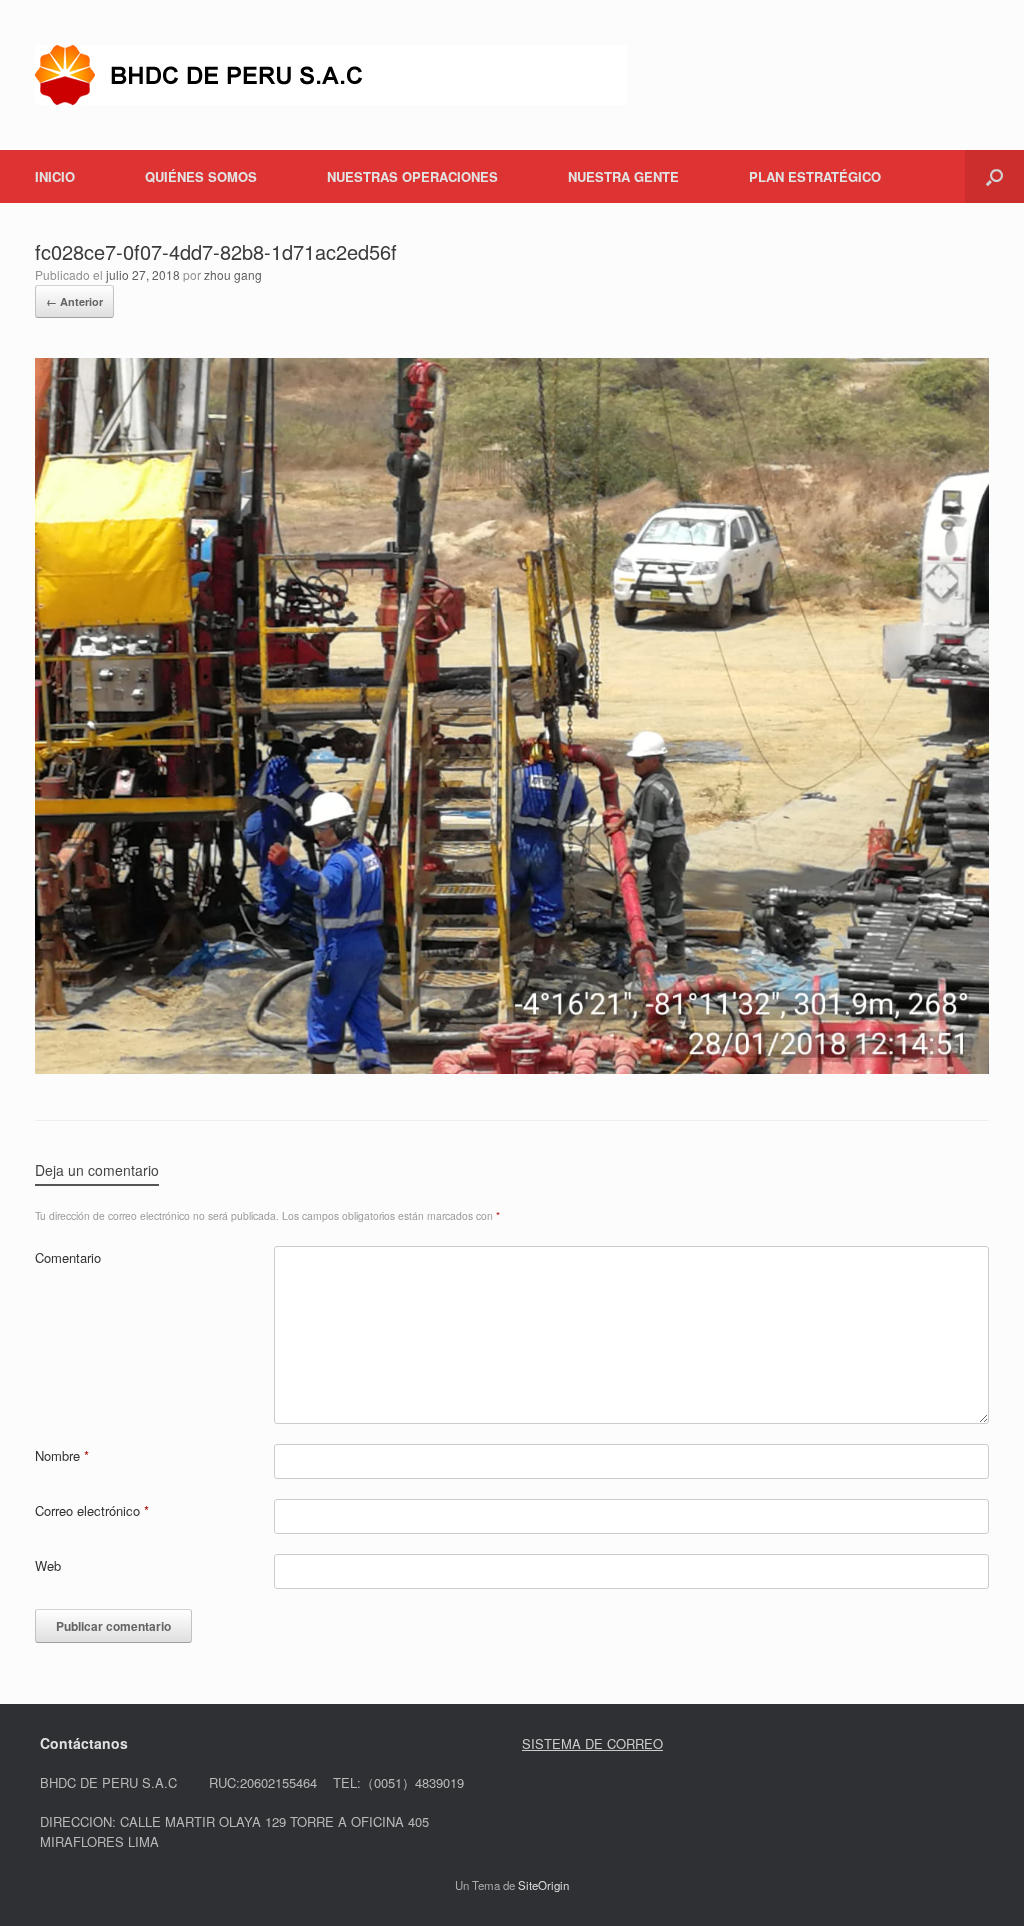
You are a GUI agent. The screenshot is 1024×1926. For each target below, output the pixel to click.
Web (48, 1565)
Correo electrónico (92, 1510)
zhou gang (233, 274)
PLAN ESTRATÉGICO (815, 176)
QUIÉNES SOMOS (201, 176)
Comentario (68, 1257)
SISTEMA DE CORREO (592, 1743)
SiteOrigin (543, 1885)
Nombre (62, 1455)
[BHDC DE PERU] (331, 75)
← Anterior (74, 301)
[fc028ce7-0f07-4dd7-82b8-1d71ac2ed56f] (512, 1068)
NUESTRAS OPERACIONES (412, 176)
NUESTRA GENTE (623, 176)
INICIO (55, 176)
